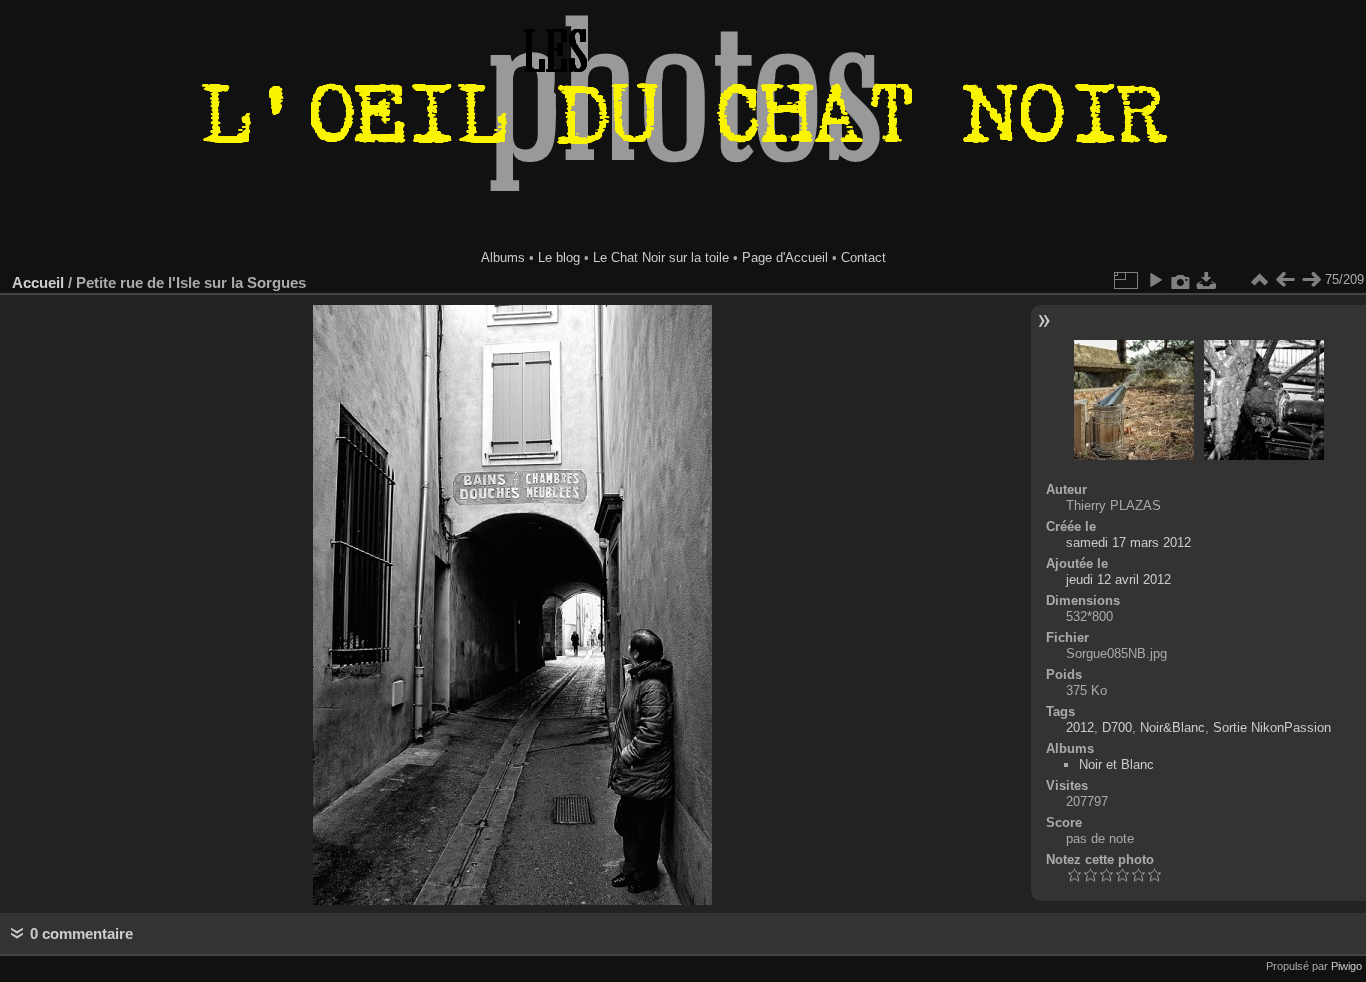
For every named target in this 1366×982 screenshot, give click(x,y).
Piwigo (1346, 966)
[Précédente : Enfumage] (1285, 280)
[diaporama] (1155, 280)
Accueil (38, 282)
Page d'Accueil (785, 257)
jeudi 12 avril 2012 (1118, 579)
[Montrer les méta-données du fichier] (1181, 280)
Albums (503, 257)
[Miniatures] (1259, 280)
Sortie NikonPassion (1272, 727)
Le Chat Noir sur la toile (661, 257)
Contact (863, 257)
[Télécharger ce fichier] (1207, 280)
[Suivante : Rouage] (1311, 280)
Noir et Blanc (1116, 764)
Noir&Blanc (1172, 727)
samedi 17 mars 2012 (1128, 542)
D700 (1117, 727)
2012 (1080, 727)
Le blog (559, 257)
